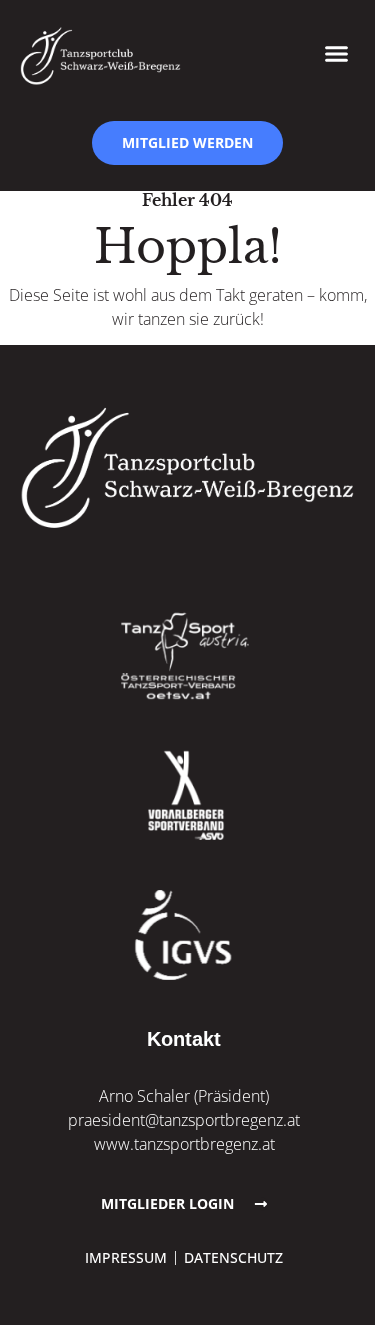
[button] (337, 53)
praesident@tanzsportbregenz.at (184, 1120)
